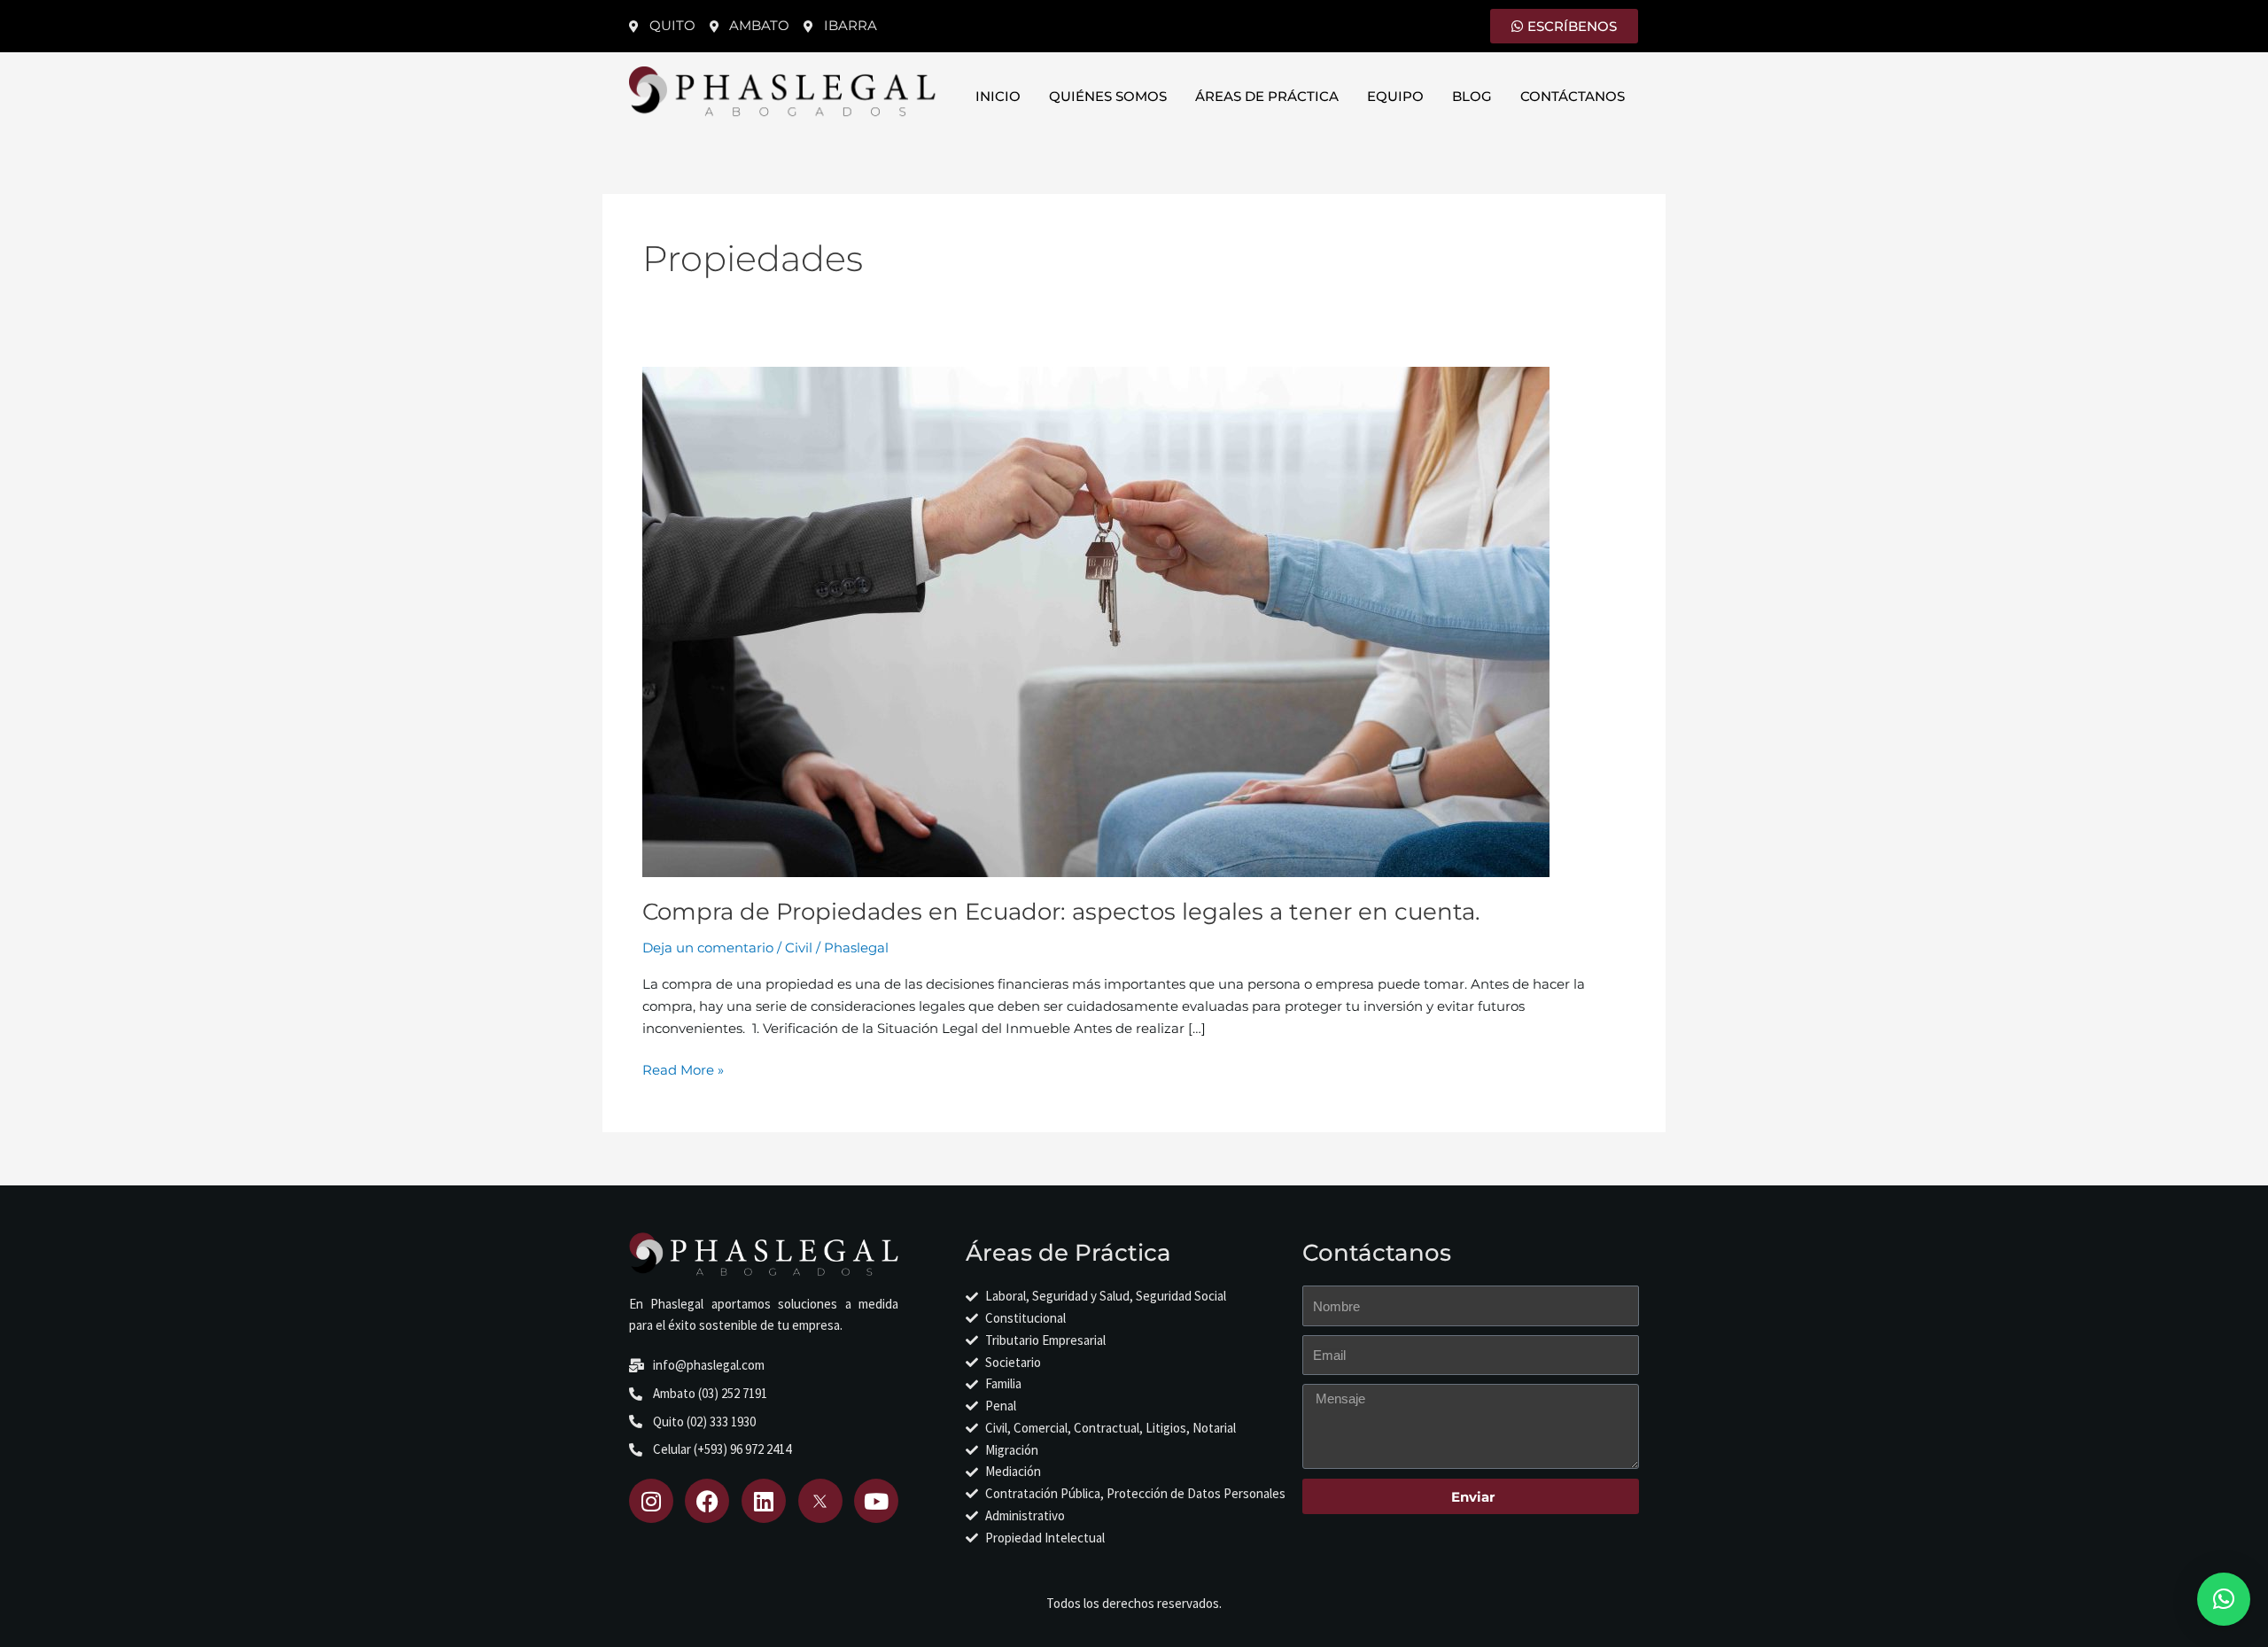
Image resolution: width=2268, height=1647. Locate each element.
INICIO (998, 96)
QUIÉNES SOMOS (1108, 96)
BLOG (1472, 96)
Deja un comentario (708, 948)
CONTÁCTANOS (1573, 96)
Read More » (683, 1069)
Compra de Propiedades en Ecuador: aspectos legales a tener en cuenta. (1061, 912)
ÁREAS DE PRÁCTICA (1267, 96)
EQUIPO (1395, 96)
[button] (2224, 1599)
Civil (799, 948)
